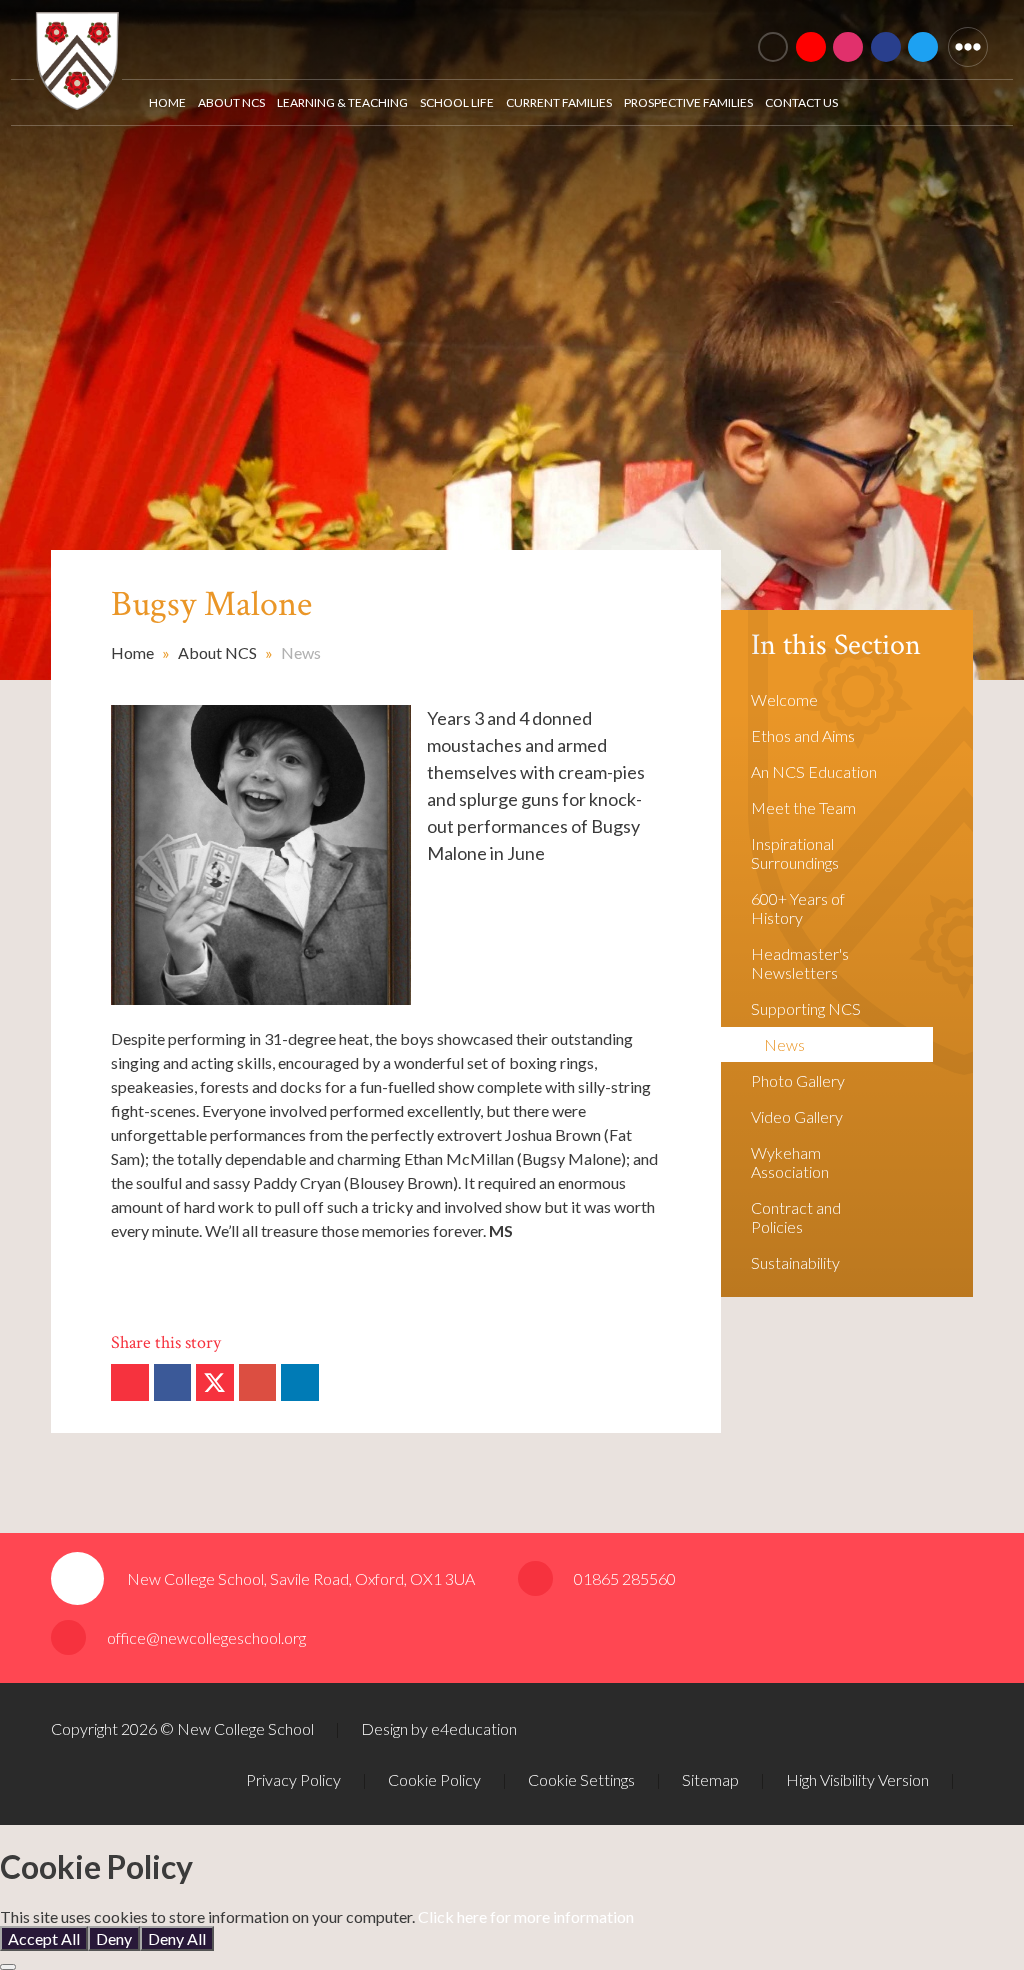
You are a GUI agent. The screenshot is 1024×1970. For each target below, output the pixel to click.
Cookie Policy (434, 1779)
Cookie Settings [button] (581, 1779)
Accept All (44, 1938)
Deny (114, 1938)
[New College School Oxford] (311, 35)
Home (132, 652)
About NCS (217, 652)
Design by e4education (439, 1728)
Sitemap (710, 1779)
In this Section (836, 645)
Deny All (177, 1938)
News (301, 652)
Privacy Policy (293, 1779)
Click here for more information (526, 1916)
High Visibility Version (857, 1779)
